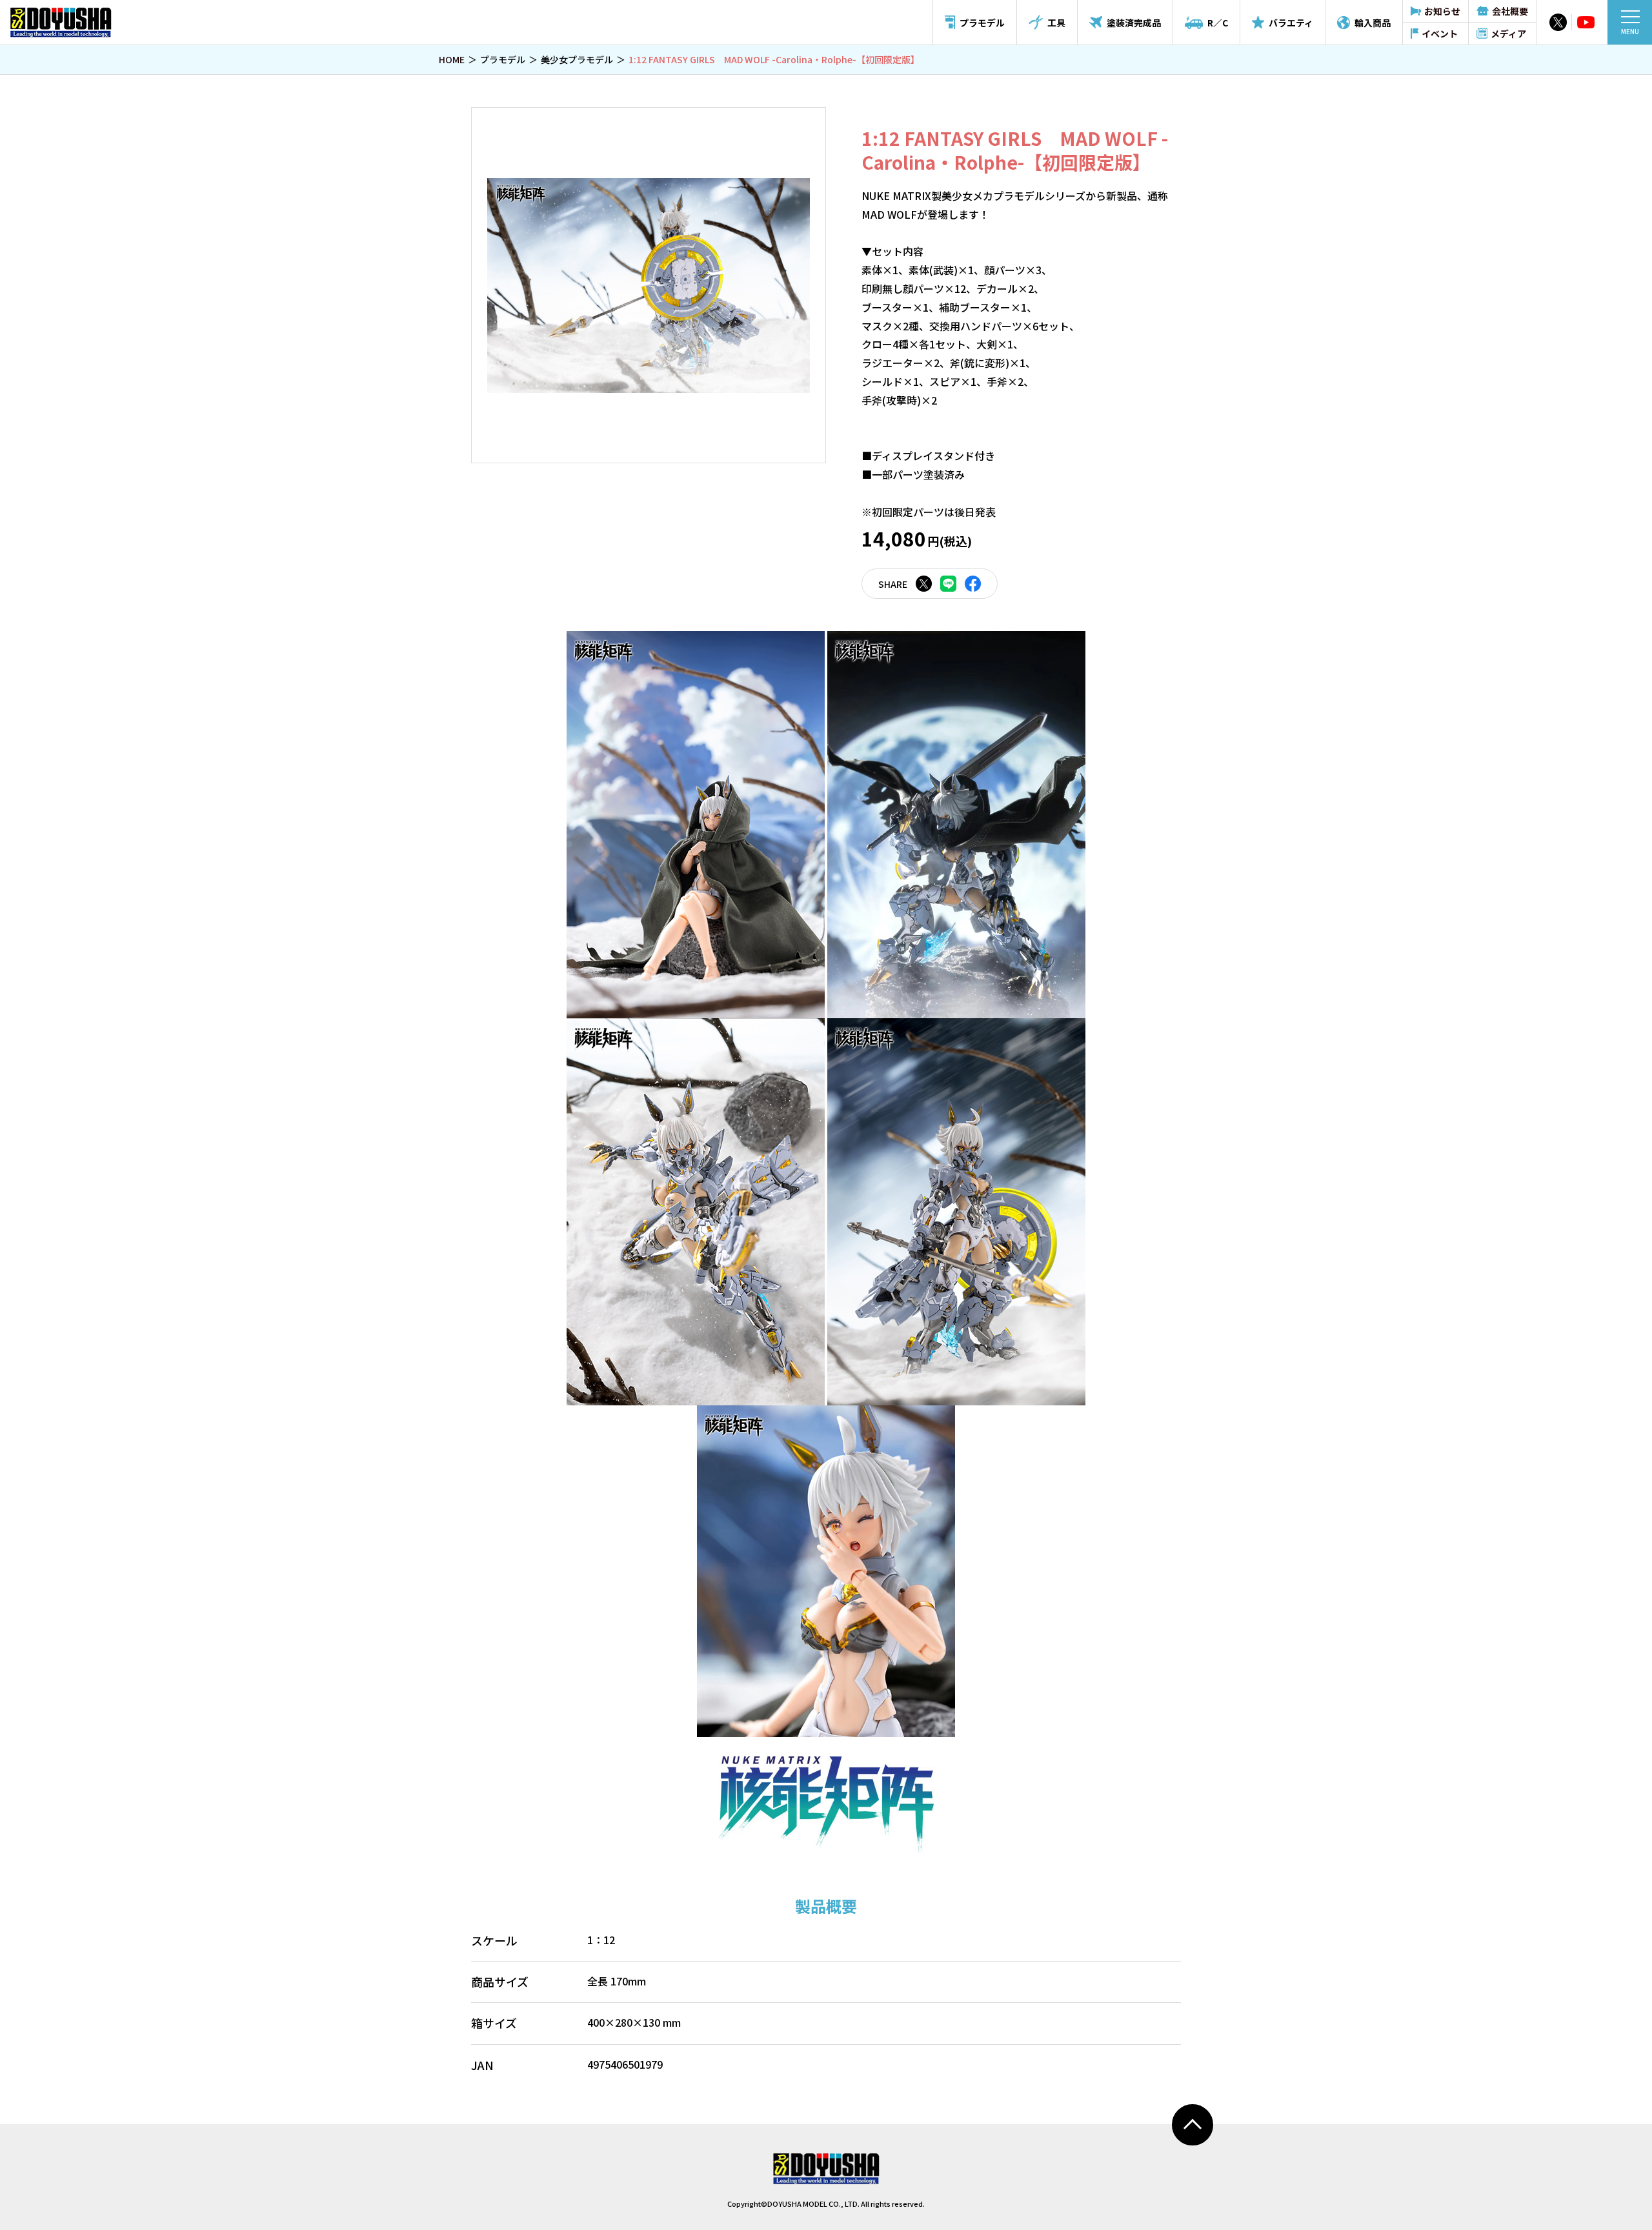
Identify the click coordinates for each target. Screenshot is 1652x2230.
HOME (452, 59)
